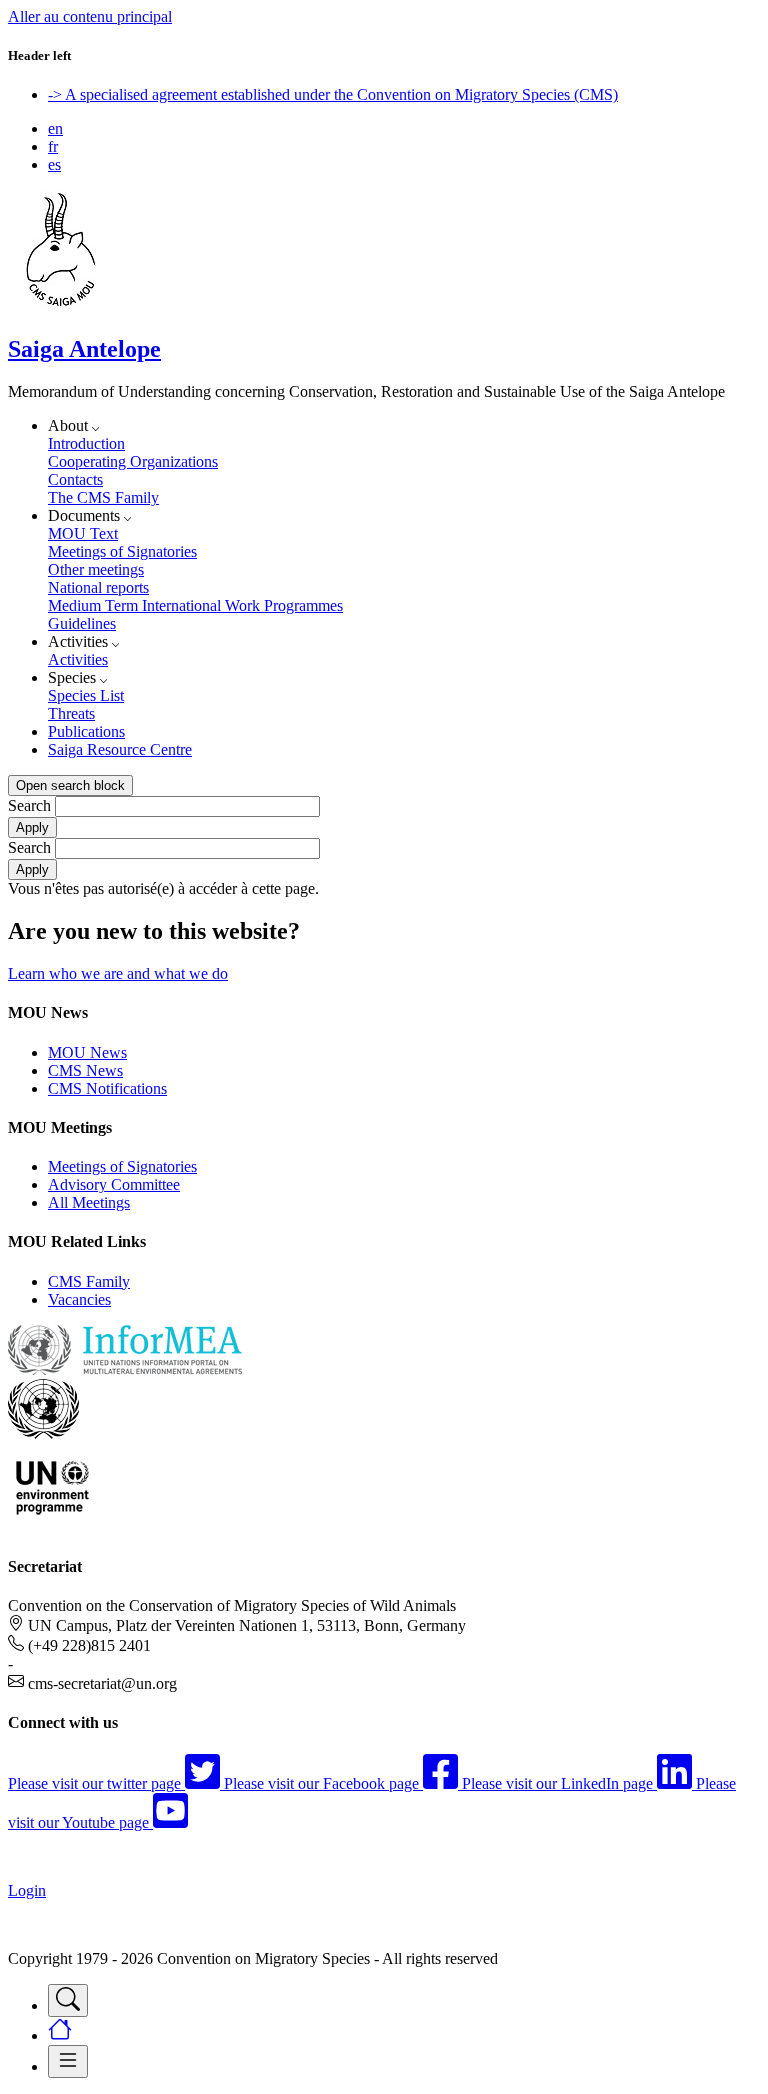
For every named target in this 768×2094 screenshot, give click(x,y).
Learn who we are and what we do (118, 973)
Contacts (75, 479)
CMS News (85, 1070)
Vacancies (79, 1299)
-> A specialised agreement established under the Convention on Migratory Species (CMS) (333, 94)
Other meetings (96, 569)
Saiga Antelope (84, 349)
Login (27, 1890)
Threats (71, 713)
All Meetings (89, 1202)
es (54, 164)
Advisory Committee (114, 1184)
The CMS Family (103, 497)
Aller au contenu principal (90, 16)
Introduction (86, 443)
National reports (98, 587)
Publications (86, 731)
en (55, 128)
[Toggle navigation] (68, 2000)
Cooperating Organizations (133, 461)
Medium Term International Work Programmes (195, 605)
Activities (78, 659)
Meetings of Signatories (122, 551)
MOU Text (83, 533)
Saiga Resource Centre (120, 749)
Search (29, 805)
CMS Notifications (107, 1088)
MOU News (87, 1052)
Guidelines (82, 623)
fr (53, 146)
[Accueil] (61, 306)
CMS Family (89, 1281)
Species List (86, 695)
